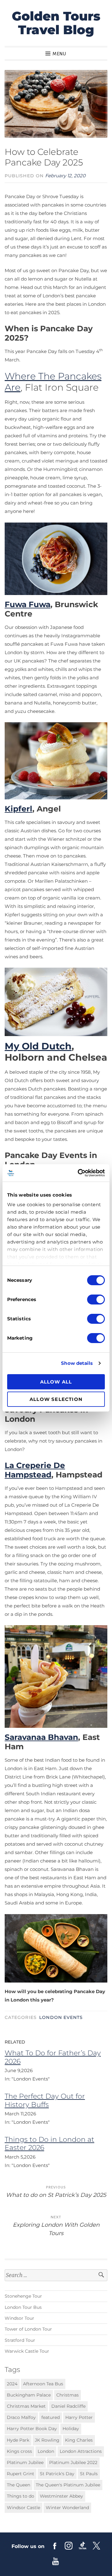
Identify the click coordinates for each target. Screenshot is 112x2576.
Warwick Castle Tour (27, 2351)
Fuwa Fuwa (28, 604)
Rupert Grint (21, 2474)
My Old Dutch (38, 1046)
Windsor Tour (19, 2318)
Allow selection (56, 1399)
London (46, 2451)
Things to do (21, 2496)
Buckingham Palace (29, 2395)
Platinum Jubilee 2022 (73, 2462)
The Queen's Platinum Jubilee (68, 2485)
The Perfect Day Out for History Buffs (45, 2100)
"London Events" (31, 2079)
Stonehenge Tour (23, 2296)
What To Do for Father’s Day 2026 (53, 2057)
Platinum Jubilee (25, 2462)
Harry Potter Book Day (32, 2429)
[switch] (96, 1300)
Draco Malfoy (21, 2417)
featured (51, 2417)
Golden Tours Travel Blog (56, 23)
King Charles (79, 2440)
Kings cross (19, 2451)
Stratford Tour (20, 2340)
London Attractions (81, 2451)
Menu (59, 54)
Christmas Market (26, 2406)
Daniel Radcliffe (68, 2406)
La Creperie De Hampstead (35, 1470)
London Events (61, 2017)
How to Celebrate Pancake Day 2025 (44, 157)
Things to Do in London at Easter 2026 (49, 2144)
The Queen (19, 2485)
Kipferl (19, 809)
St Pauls (89, 2474)
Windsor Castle (23, 2508)
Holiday (71, 2429)
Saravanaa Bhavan (41, 1737)
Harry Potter (79, 2417)
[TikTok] (83, 2546)
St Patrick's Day (57, 2474)
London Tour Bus (23, 2307)
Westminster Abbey (61, 2496)
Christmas (68, 2395)
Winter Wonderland (67, 2508)
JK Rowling (47, 2440)
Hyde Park (18, 2440)
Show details (77, 1363)
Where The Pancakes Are (53, 382)
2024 (12, 2384)
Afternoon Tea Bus (43, 2384)
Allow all (56, 1382)
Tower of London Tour (28, 2329)
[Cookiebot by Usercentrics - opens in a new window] (79, 1173)
